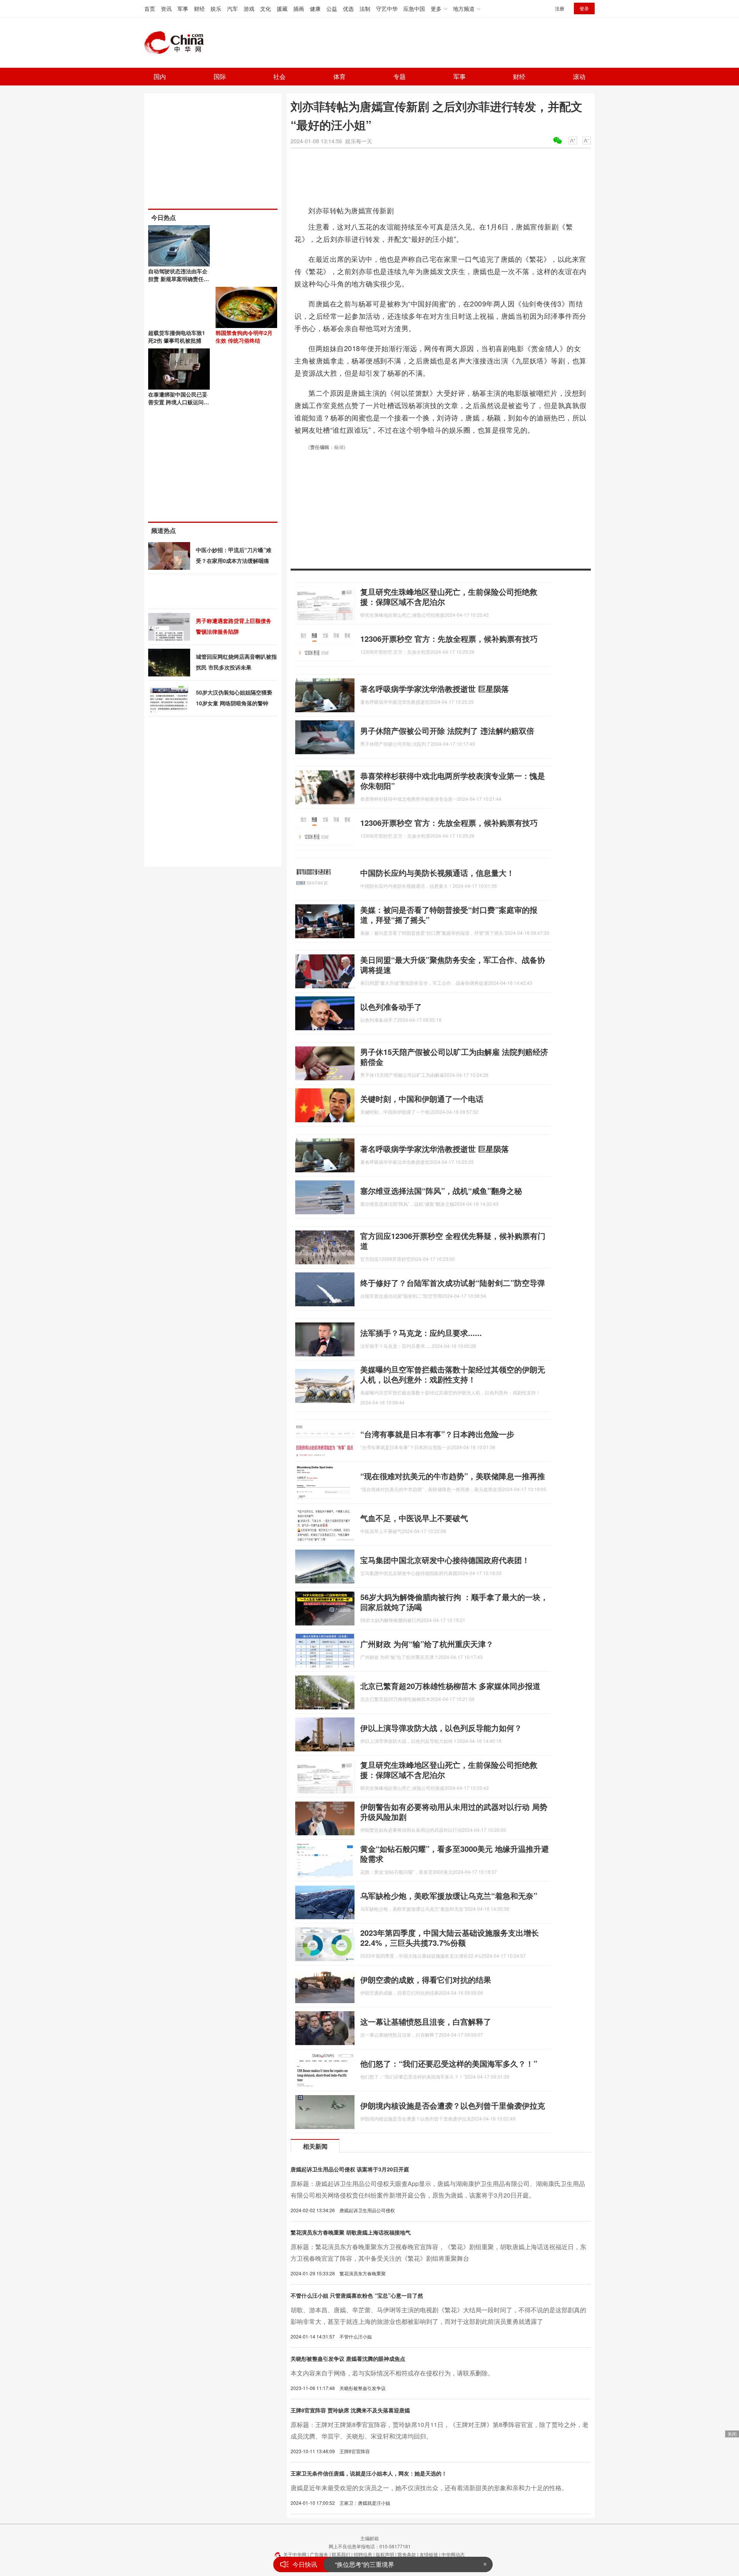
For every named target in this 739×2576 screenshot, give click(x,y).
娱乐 (216, 8)
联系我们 (341, 2554)
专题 (400, 76)
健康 (315, 8)
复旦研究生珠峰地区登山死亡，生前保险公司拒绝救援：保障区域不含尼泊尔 (449, 597)
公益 (332, 8)
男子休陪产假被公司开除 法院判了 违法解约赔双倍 (447, 731)
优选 (348, 8)
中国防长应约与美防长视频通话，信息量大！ (437, 873)
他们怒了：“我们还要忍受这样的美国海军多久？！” (449, 2063)
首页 (150, 8)
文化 (266, 8)
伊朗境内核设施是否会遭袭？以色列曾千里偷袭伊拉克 (453, 2105)
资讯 (166, 8)
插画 (299, 8)
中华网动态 (453, 2554)
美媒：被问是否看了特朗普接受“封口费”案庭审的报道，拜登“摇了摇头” (449, 915)
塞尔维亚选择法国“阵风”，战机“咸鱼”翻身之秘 (441, 1191)
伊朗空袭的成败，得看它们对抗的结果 (426, 1979)
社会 (279, 76)
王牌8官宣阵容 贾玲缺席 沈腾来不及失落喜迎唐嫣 (350, 2410)
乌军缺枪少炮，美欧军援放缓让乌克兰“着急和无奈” (449, 1896)
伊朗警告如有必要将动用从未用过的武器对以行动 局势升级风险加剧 (454, 1812)
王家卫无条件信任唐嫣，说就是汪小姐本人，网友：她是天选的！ (369, 2473)
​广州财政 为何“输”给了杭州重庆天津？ (427, 1644)
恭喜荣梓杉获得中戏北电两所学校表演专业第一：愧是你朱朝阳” (453, 781)
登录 (584, 8)
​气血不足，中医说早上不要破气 (414, 1518)
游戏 (249, 8)
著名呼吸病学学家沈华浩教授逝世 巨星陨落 (435, 689)
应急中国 (414, 8)
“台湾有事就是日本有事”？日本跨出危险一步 (437, 1434)
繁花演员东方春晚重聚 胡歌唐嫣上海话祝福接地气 (351, 2232)
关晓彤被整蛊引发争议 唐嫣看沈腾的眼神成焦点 (348, 2358)
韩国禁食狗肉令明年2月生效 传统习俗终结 (244, 336)
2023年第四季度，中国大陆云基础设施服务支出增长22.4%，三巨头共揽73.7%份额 (450, 1937)
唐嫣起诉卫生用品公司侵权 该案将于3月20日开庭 (350, 2169)
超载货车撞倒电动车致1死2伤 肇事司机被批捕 (177, 336)
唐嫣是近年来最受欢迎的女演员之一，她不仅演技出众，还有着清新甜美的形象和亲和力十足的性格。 (429, 2488)
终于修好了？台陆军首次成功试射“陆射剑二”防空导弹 (453, 1283)
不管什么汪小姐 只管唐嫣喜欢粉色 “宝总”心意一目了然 (357, 2295)
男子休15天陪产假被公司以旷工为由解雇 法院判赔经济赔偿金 (454, 1057)
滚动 (579, 76)
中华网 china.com (177, 43)
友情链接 (429, 2554)
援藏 (282, 8)
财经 (199, 8)
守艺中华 (387, 8)
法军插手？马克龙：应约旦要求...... (421, 1333)
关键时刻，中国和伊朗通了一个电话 (422, 1099)
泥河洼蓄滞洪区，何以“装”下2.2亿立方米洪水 (396, 2564)
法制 (365, 8)
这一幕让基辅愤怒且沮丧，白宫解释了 (426, 2021)
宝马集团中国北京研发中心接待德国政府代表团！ (445, 1560)
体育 (339, 76)
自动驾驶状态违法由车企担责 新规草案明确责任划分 (179, 279)
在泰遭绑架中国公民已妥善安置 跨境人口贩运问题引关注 (179, 402)
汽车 (232, 8)
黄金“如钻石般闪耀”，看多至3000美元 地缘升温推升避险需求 (455, 1854)
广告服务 (319, 2554)
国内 (160, 76)
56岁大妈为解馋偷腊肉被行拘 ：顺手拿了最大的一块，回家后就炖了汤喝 (454, 1602)
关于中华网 (295, 2554)
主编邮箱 (369, 2538)
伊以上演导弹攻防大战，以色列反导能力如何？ (441, 1728)
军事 (183, 8)
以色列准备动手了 (391, 1007)
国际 (220, 76)
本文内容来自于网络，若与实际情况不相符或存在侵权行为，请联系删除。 (392, 2373)
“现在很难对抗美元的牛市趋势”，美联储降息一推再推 (453, 1476)
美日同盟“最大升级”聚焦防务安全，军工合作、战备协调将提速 (453, 965)
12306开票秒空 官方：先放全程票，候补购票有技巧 (449, 639)
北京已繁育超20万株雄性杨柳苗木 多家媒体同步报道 (450, 1686)
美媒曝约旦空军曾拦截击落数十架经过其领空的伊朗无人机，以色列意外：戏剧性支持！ (453, 1374)
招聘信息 (363, 2554)
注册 (560, 8)
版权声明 (385, 2554)
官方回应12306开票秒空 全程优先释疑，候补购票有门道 (453, 1241)
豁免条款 (407, 2554)
